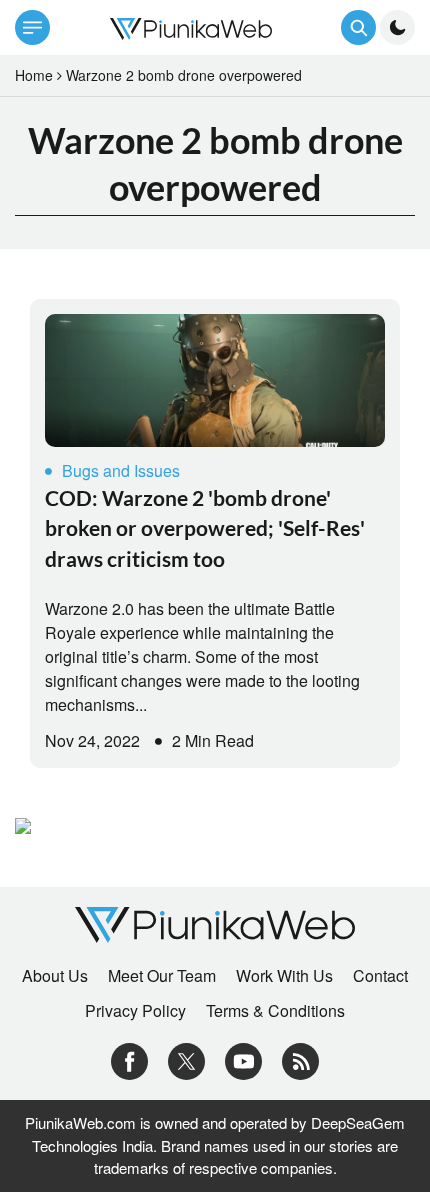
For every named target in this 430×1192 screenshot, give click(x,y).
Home (34, 75)
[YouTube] (243, 1059)
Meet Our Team (162, 976)
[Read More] (215, 380)
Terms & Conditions (275, 1011)
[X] (186, 1059)
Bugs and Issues (121, 470)
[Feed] (300, 1059)
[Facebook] (129, 1059)
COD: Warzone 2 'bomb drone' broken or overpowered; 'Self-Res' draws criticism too (205, 528)
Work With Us (284, 976)
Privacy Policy (135, 1011)
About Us (55, 976)
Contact (380, 976)
